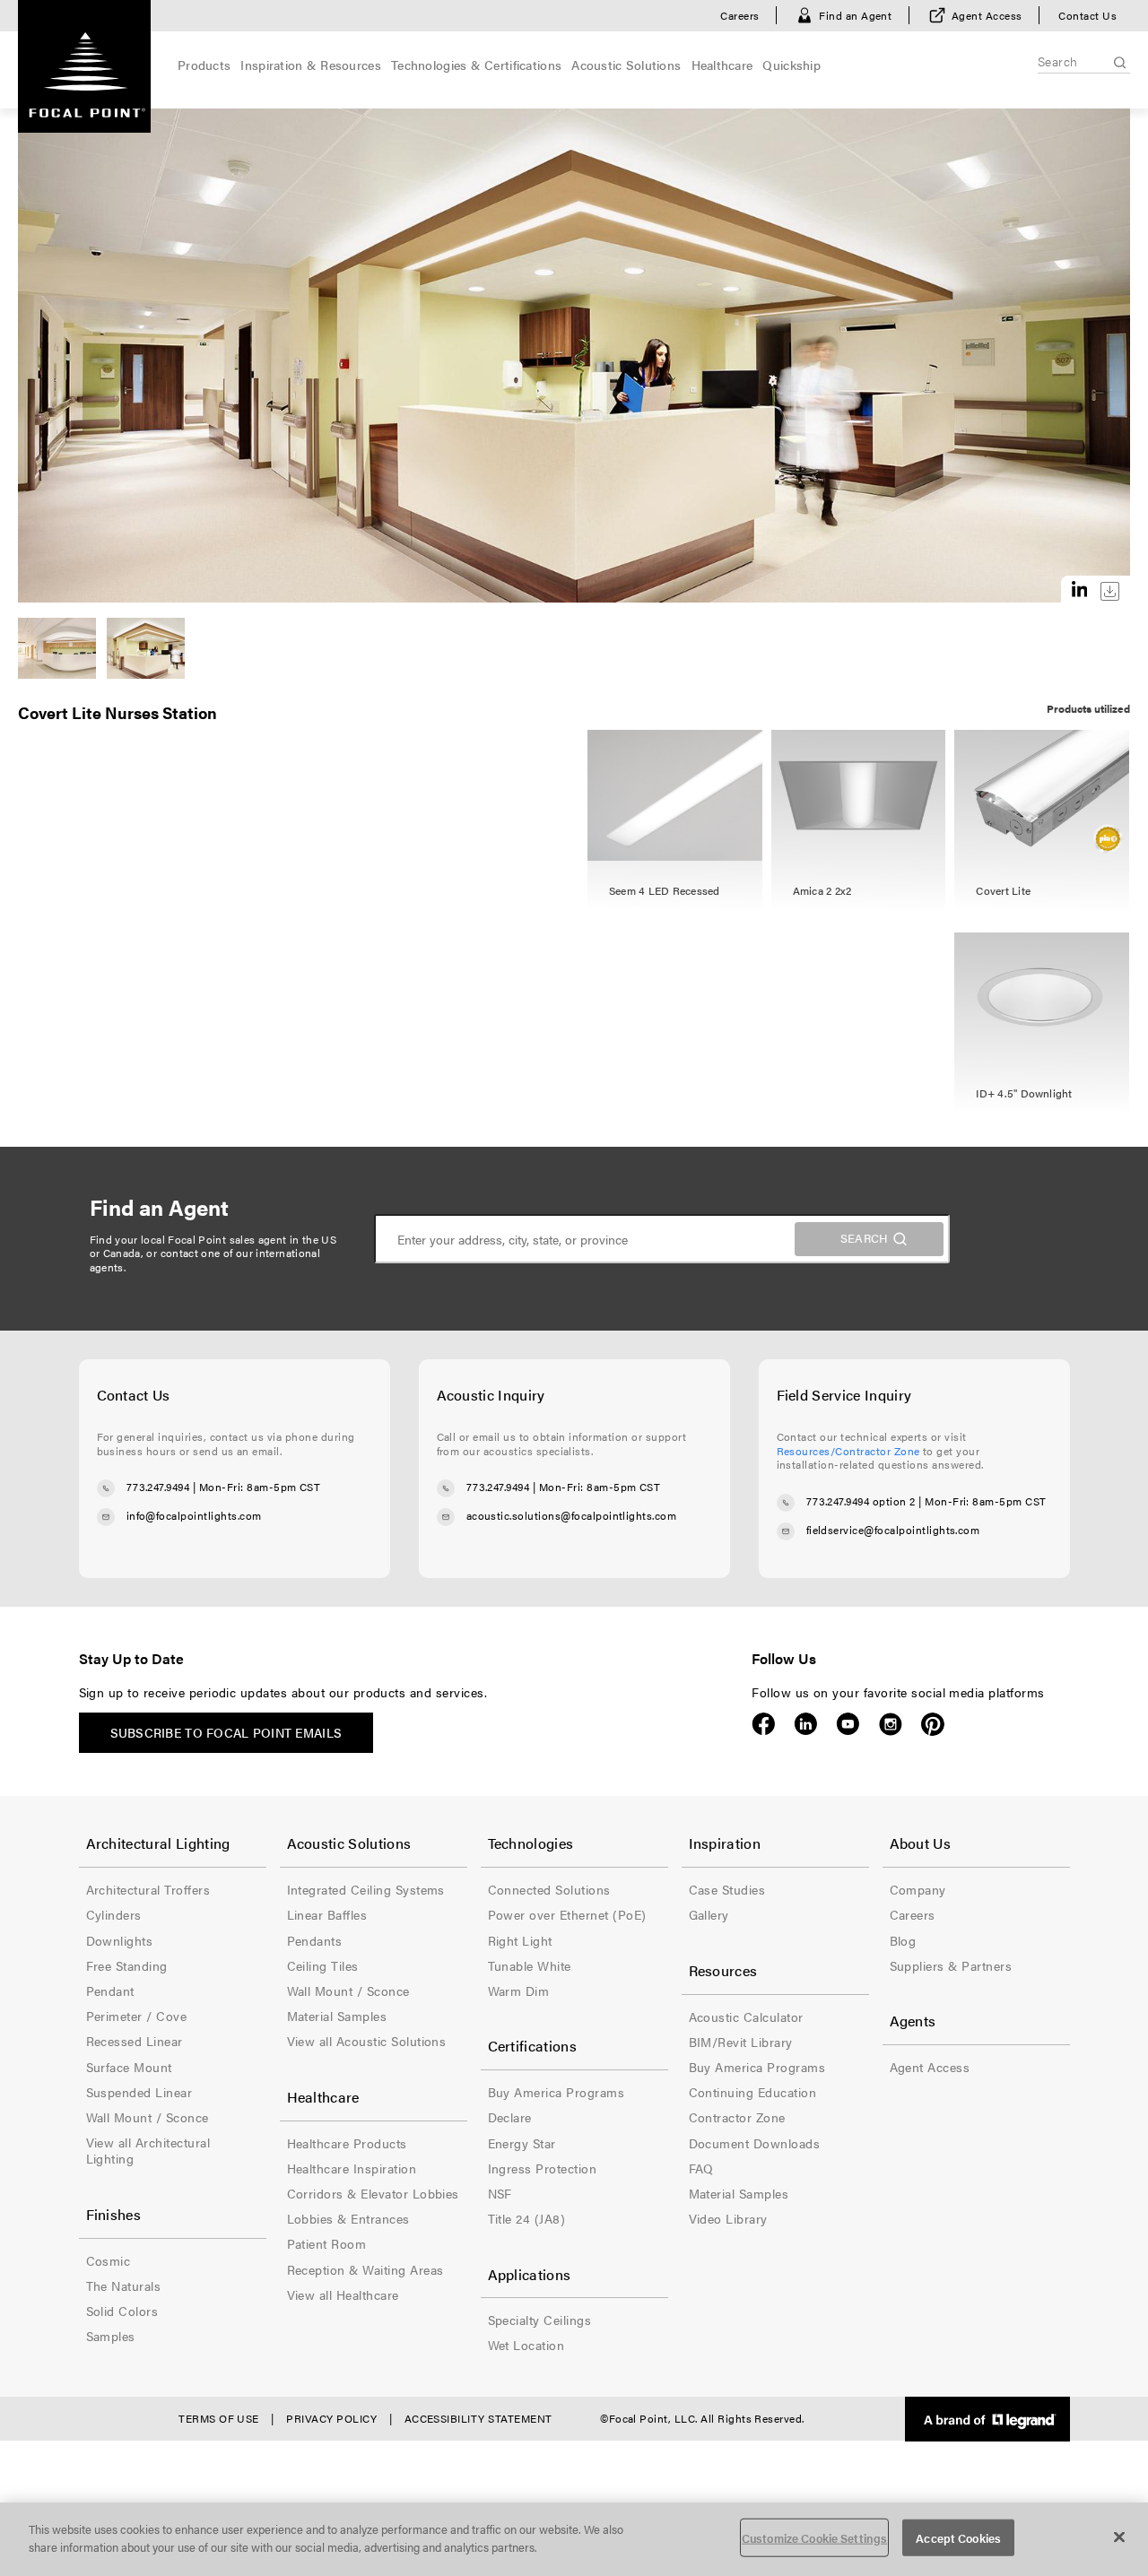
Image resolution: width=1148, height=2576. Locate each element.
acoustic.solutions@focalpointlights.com (572, 1515)
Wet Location (526, 2345)
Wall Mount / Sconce (148, 2117)
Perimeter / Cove (137, 2016)
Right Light (520, 1940)
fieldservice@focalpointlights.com (893, 1530)
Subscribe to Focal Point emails (226, 1732)
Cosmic (109, 2260)
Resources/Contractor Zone (848, 1451)
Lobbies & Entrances (348, 2218)
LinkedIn (806, 1724)
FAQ (701, 2168)
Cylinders (114, 1914)
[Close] (1119, 2537)
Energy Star (522, 2143)
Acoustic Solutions (626, 65)
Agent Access (987, 15)
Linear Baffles (327, 1914)
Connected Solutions (549, 1889)
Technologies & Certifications (476, 65)
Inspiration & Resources (310, 65)
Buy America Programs (557, 2092)
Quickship (791, 65)
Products (204, 65)
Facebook (764, 1724)
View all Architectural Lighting (148, 2150)
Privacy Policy (331, 2418)
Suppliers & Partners (951, 1965)
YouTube (848, 1724)
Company (918, 1889)
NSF (500, 2193)
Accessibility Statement (478, 2418)
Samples (111, 2336)
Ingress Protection (543, 2168)
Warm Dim (519, 1991)
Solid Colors (122, 2311)
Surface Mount (129, 2067)
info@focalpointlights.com (194, 1515)
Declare (510, 2117)
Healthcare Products (347, 2143)
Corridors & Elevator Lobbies (373, 2193)
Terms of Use (219, 2418)
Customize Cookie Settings (814, 2538)
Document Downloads (755, 2143)
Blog (903, 1940)
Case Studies (727, 1889)
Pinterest (932, 1724)
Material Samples (337, 2016)
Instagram (890, 1724)
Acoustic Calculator (746, 2017)
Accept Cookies (958, 2538)
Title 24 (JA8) (527, 2218)
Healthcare (722, 65)
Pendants (315, 1940)
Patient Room (327, 2243)
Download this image (1110, 591)
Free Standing (127, 1965)
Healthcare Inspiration (352, 2168)
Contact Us (1087, 15)
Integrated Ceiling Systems (366, 1889)
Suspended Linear (139, 2092)
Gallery (709, 1914)
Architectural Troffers (148, 1889)
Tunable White (530, 1965)
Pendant (110, 1991)
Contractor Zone (737, 2117)
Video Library (728, 2218)
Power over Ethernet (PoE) (567, 1914)
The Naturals (124, 2285)
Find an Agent (855, 15)
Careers (739, 15)
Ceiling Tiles (323, 1965)
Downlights (120, 1940)
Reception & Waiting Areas (365, 2269)
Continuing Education (753, 2092)
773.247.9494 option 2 (861, 1501)
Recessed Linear (135, 2041)
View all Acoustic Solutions (367, 2041)
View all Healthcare (343, 2294)
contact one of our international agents (205, 1260)
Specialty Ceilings (540, 2320)
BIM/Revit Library (741, 2042)
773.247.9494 (158, 1487)
